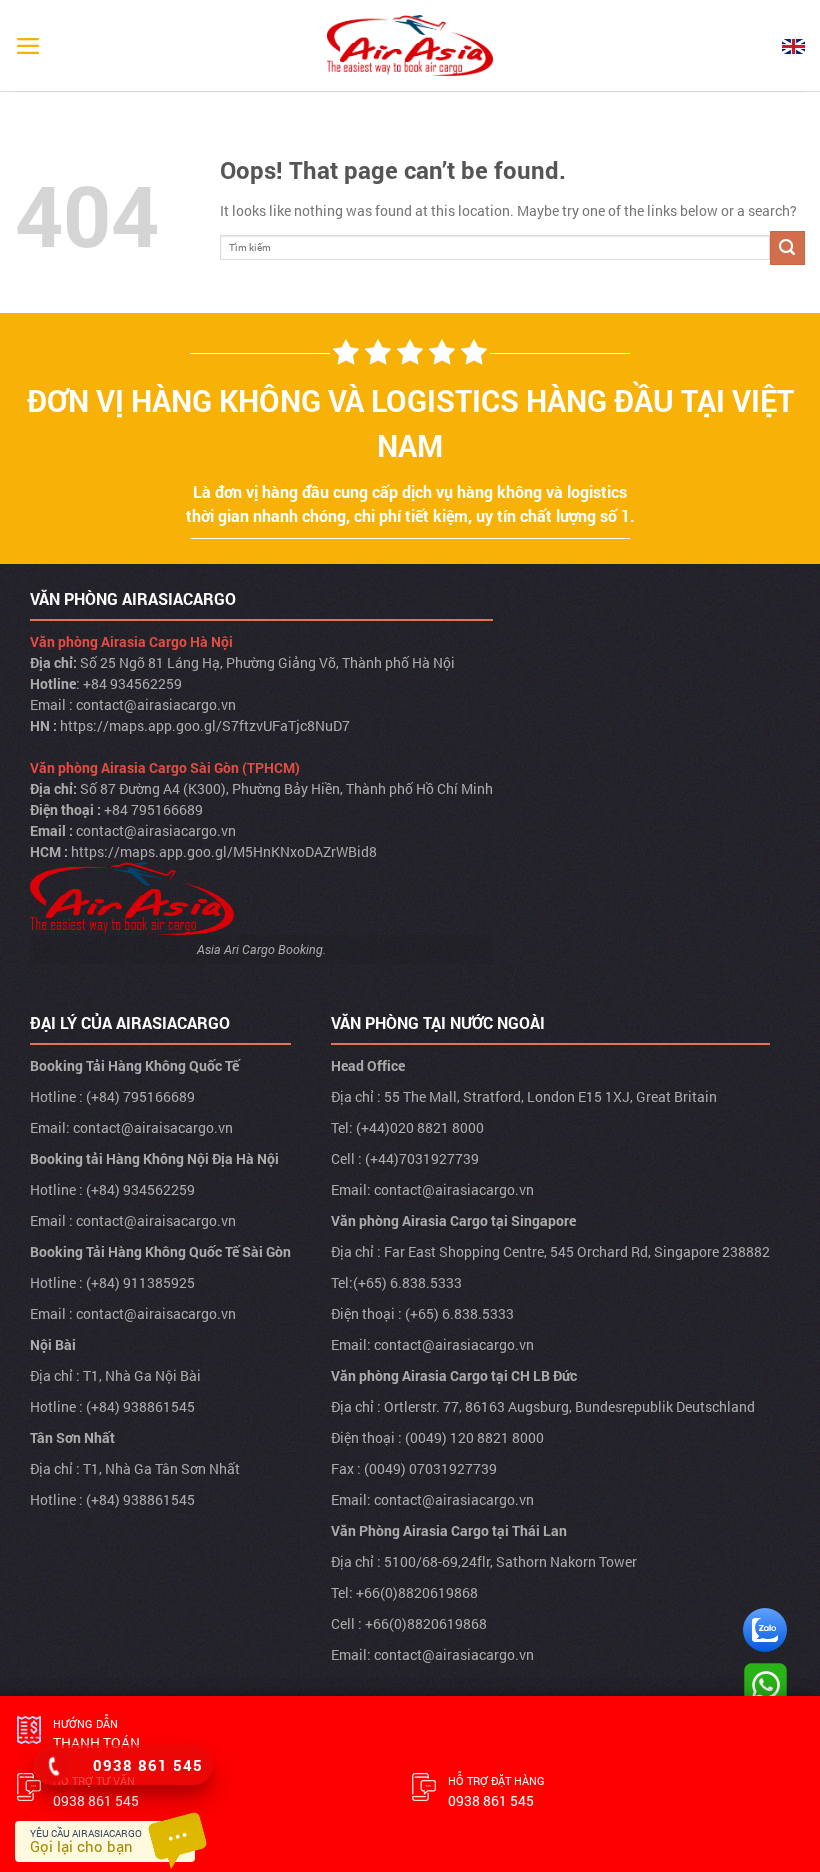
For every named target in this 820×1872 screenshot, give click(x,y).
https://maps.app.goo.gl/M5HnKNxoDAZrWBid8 (224, 851)
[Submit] (787, 248)
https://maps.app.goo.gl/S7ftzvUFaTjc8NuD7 (205, 725)
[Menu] (28, 46)
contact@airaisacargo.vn (153, 1127)
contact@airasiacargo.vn (156, 704)
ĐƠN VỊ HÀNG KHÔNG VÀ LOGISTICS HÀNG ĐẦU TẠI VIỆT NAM (410, 423)
